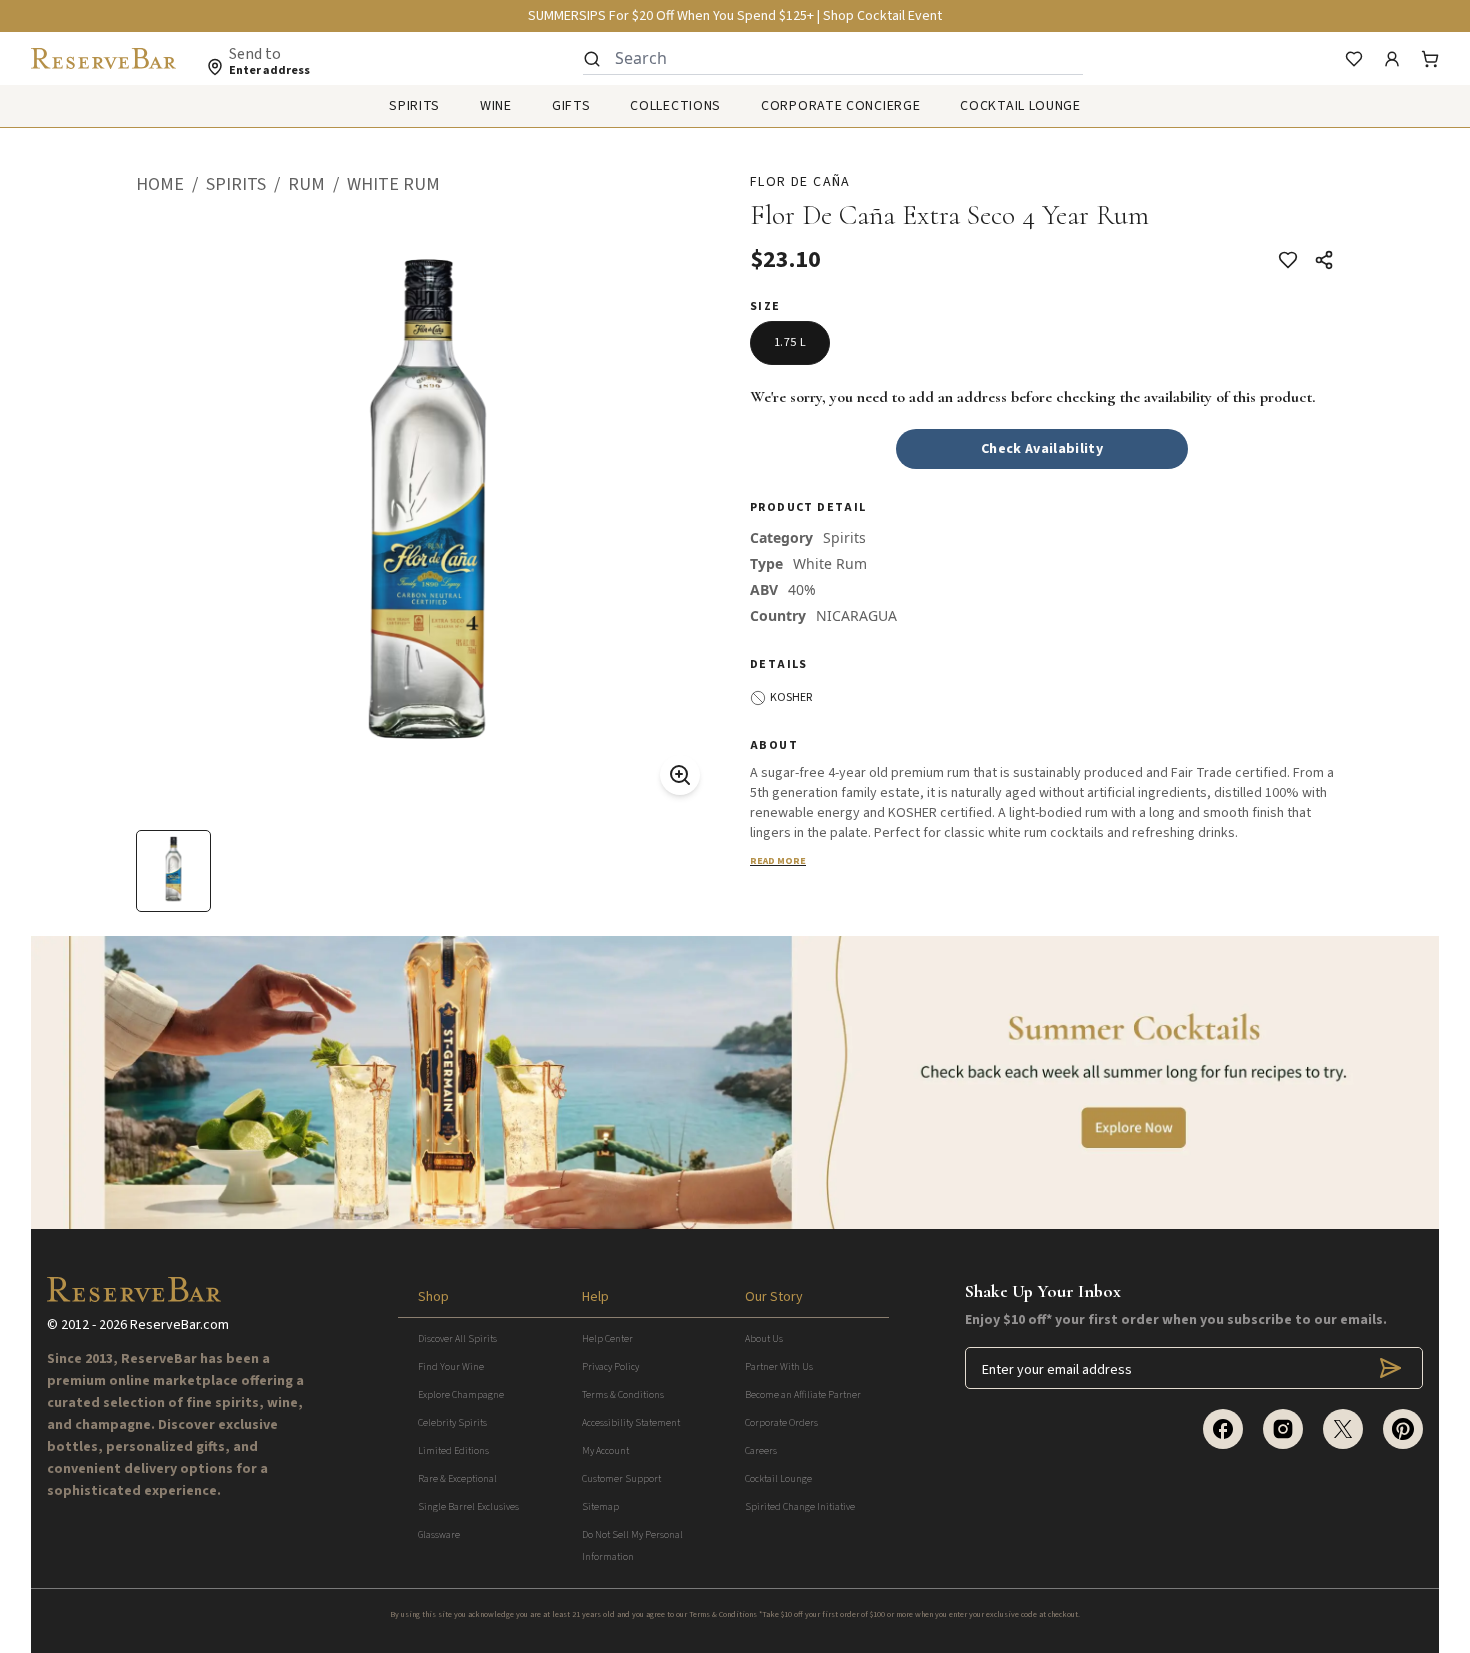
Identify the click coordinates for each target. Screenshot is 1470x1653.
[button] (171, 185)
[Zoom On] (680, 775)
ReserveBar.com (179, 1325)
